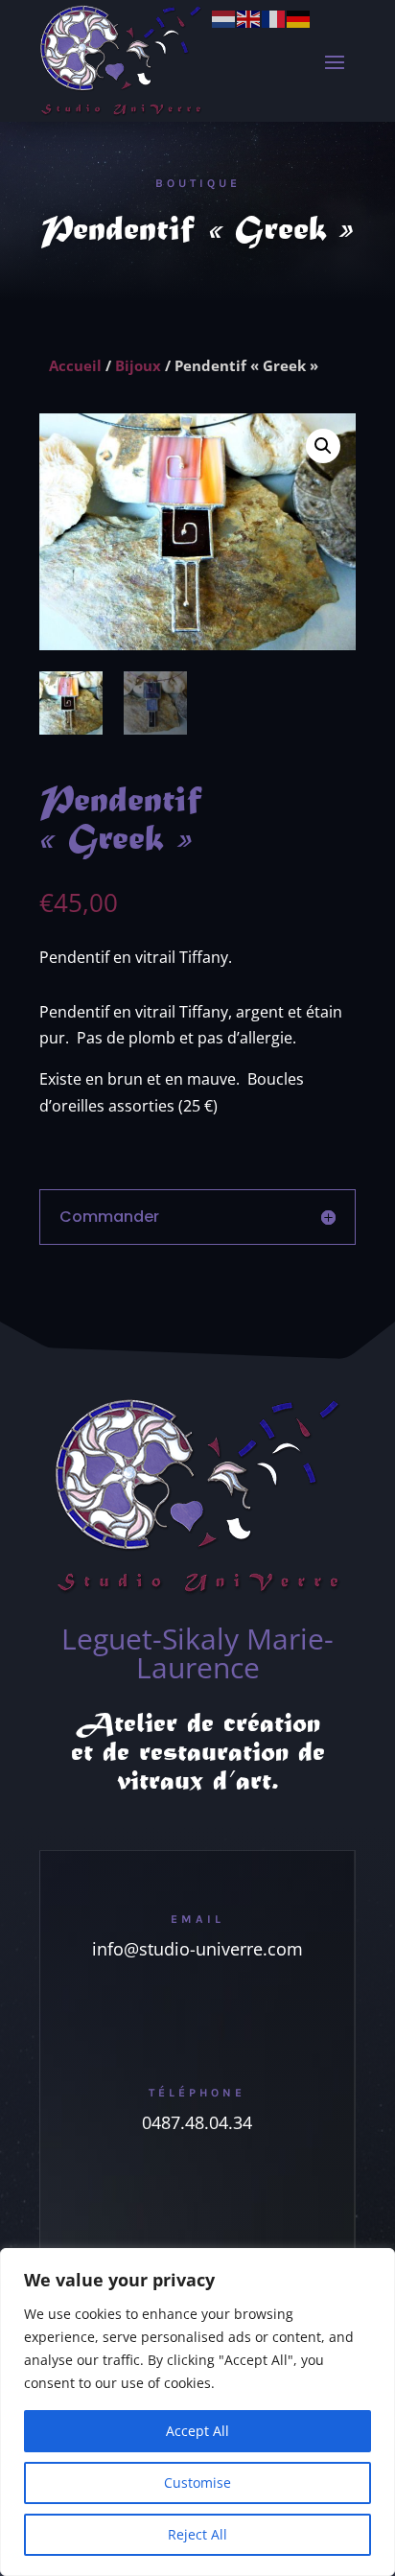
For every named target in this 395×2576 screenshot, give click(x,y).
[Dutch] (224, 17)
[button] (323, 446)
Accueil (75, 365)
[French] (274, 17)
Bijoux (138, 365)
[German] (299, 17)
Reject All (197, 2534)
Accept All (197, 2431)
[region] (197, 2412)
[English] (249, 17)
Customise (197, 2482)
